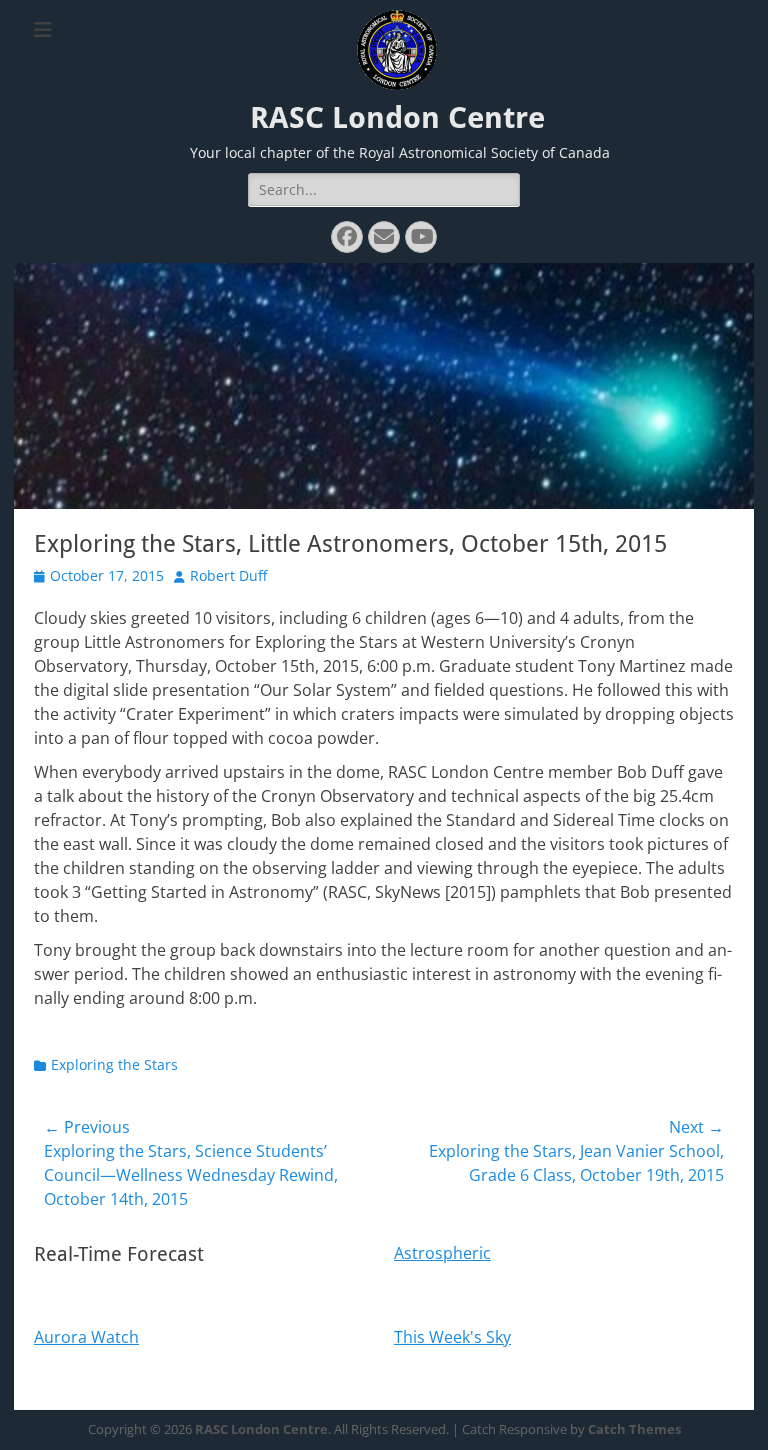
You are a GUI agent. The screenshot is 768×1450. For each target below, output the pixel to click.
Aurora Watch (86, 1337)
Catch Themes (634, 1429)
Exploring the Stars (114, 1064)
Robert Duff (228, 575)
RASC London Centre (397, 117)
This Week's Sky (452, 1337)
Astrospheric (442, 1253)
